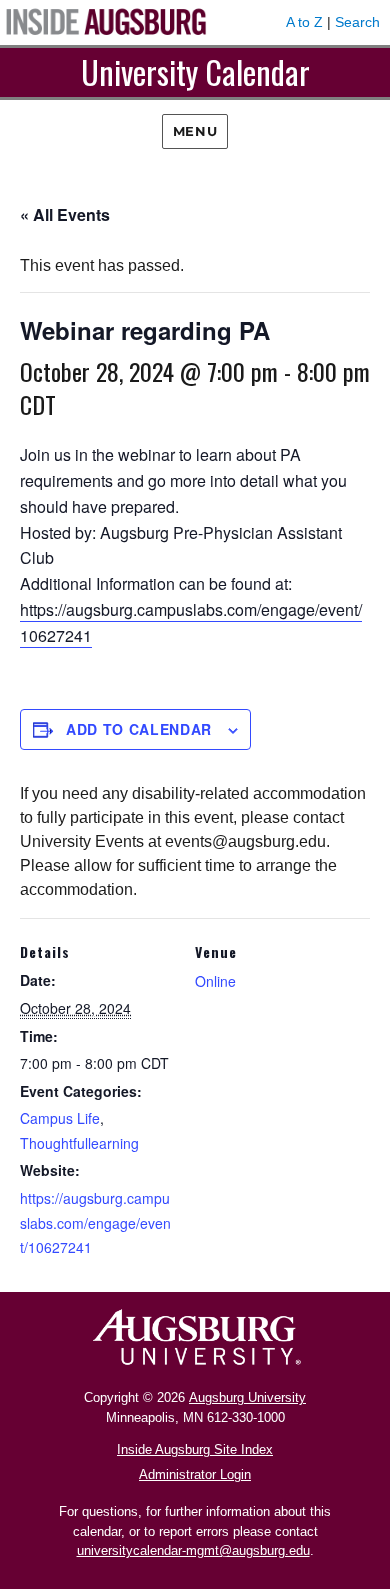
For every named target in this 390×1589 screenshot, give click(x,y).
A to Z (304, 22)
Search (357, 22)
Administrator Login (195, 1474)
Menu (195, 131)
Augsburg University (247, 1397)
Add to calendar (139, 729)
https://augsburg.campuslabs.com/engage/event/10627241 (95, 1222)
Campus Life (60, 1118)
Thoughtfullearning (79, 1143)
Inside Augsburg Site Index (195, 1449)
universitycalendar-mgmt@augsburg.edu (193, 1550)
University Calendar (195, 71)
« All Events (65, 214)
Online (215, 981)
